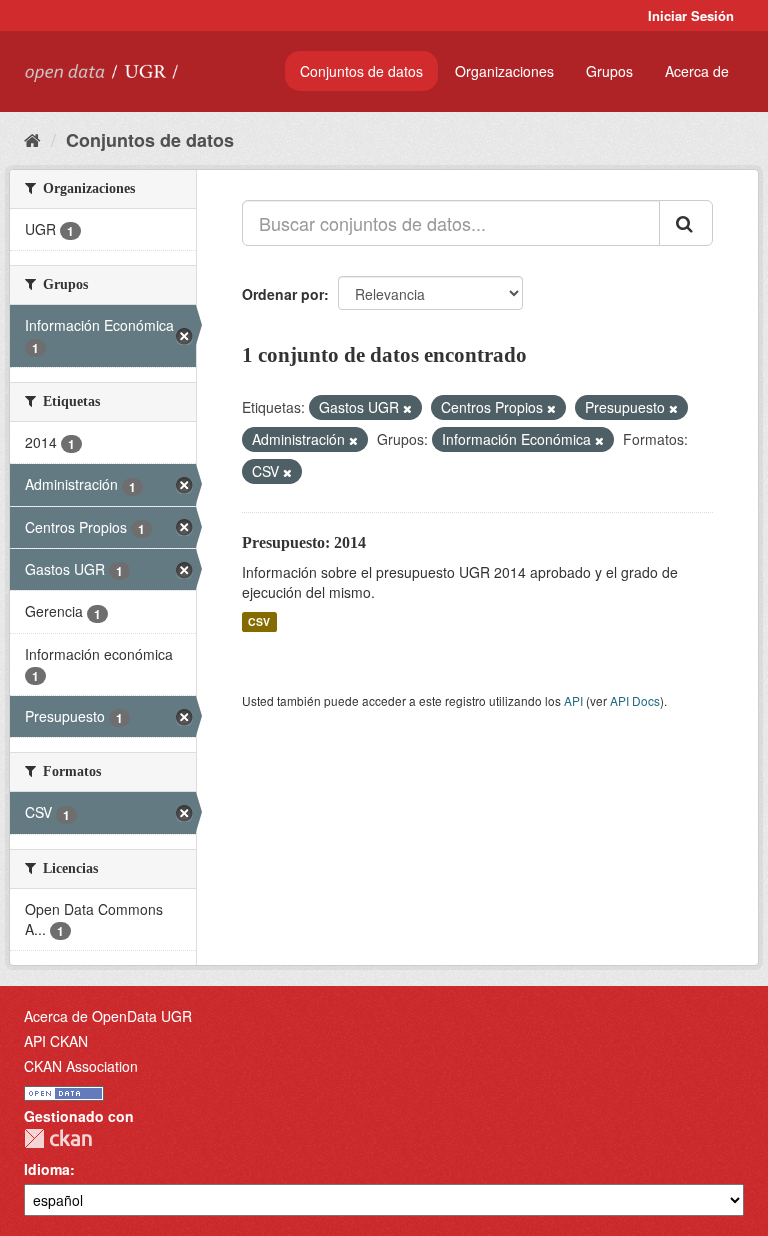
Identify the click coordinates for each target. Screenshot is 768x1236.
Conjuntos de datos (361, 71)
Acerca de (697, 71)
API (573, 700)
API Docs (635, 700)
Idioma (47, 1169)
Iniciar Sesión (691, 15)
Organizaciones (504, 71)
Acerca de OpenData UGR (108, 1016)
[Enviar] (686, 223)
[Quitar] (407, 408)
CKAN (58, 1138)
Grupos (609, 71)
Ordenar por (283, 294)
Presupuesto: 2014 (304, 542)
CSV (259, 621)
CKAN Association (81, 1066)
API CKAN (56, 1041)
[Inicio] (32, 139)
